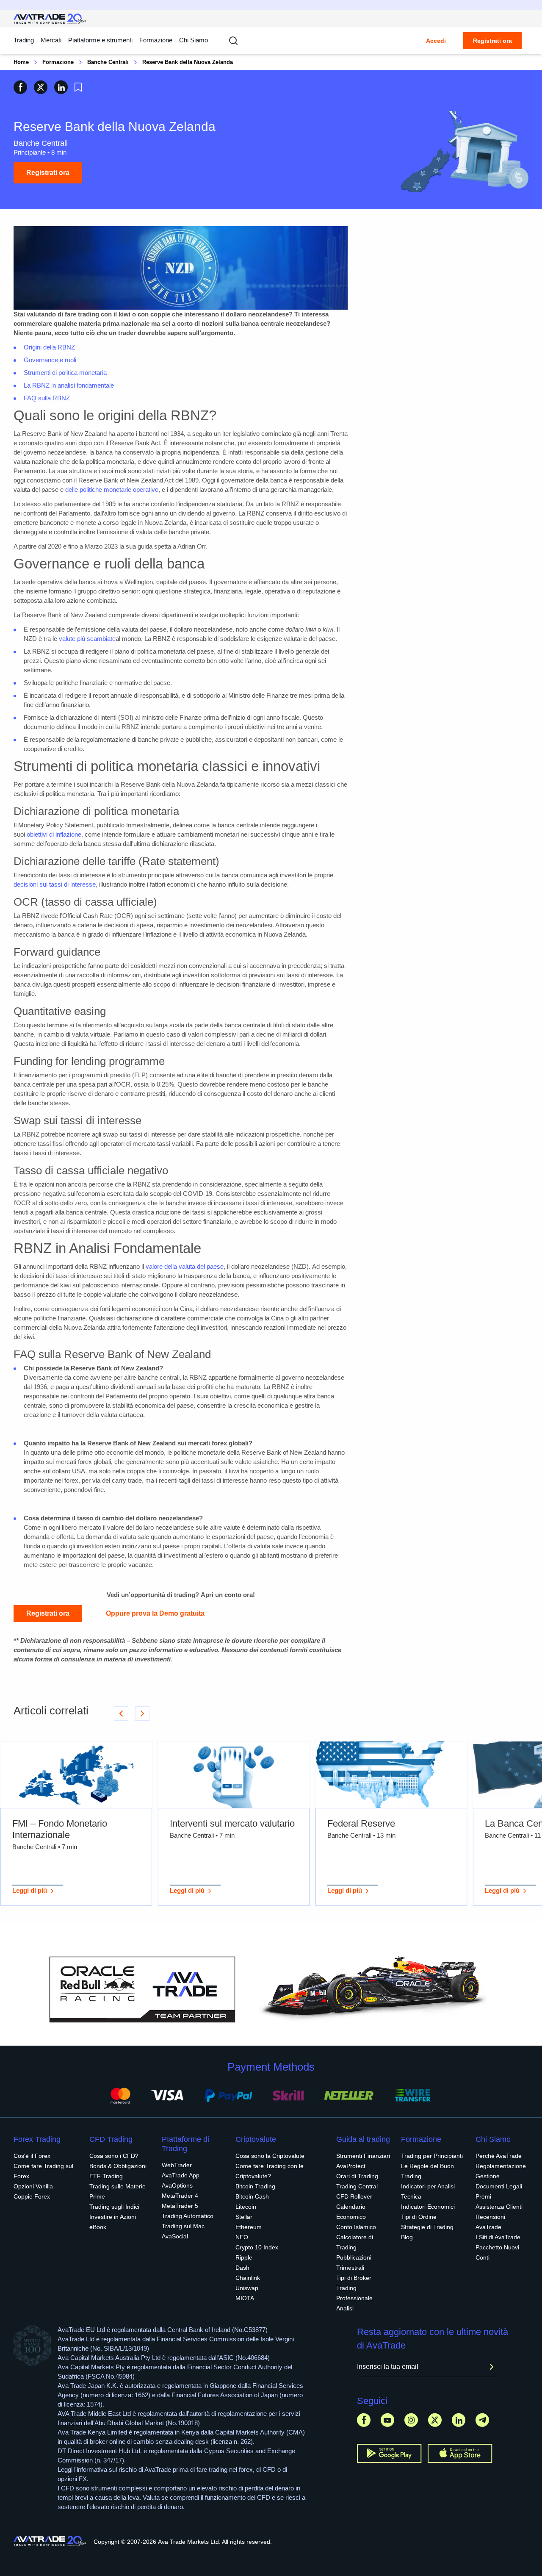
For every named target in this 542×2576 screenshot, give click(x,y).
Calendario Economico (351, 2212)
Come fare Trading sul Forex (43, 2171)
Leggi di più (30, 1890)
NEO (242, 2237)
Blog (407, 2237)
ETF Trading (106, 2176)
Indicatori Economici (428, 2207)
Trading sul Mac (183, 2226)
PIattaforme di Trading (185, 2144)
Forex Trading (37, 2139)
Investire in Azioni (113, 2217)
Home (21, 62)
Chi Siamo (194, 40)
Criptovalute (256, 2139)
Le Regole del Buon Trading (427, 2171)
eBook (98, 2227)
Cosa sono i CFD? (114, 2156)
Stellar (244, 2217)
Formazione (156, 40)
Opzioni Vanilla (33, 2186)
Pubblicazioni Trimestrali (354, 2263)
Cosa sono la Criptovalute (270, 2156)
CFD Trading (111, 2139)
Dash (242, 2268)
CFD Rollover (354, 2196)
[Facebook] (364, 2420)
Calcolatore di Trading (355, 2242)
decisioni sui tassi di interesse (55, 884)
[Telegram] (482, 2420)
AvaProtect (351, 2166)
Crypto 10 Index (257, 2247)
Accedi (436, 41)
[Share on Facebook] (20, 87)
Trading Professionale (354, 2293)
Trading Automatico (188, 2216)
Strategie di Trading (427, 2227)
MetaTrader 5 (180, 2206)
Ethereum (249, 2227)
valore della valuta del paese (185, 1266)
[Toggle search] (233, 41)
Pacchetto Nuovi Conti (497, 2252)
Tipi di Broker (354, 2278)
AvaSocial (175, 2236)
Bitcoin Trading (255, 2186)
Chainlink (248, 2278)
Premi (483, 2196)
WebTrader (177, 2165)
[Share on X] (41, 87)
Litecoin (246, 2207)
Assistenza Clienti (499, 2207)
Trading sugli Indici (114, 2207)
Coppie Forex (32, 2196)
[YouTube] (387, 2420)
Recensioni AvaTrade (490, 2222)
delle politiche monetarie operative (112, 489)
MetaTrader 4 (180, 2196)
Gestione (488, 2176)
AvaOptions (177, 2185)
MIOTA (245, 2298)
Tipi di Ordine (419, 2217)
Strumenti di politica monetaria (65, 373)
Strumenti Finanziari (363, 2156)
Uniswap (247, 2288)
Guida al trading (363, 2139)
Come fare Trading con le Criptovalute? (270, 2171)
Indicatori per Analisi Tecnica (428, 2191)
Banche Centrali (108, 62)
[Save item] (78, 87)
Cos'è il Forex (32, 2156)
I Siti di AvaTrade (498, 2237)
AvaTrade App (181, 2175)
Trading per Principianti (432, 2156)
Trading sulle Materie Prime (118, 2191)
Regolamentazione (501, 2166)
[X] (435, 2420)
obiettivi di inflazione (54, 834)
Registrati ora (492, 41)
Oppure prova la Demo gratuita (155, 1613)
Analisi (345, 2308)
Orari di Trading (357, 2176)
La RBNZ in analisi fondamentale (69, 385)
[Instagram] (411, 2420)
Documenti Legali (499, 2186)
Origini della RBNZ (49, 347)
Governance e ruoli (50, 360)
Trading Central (357, 2186)
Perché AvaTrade (499, 2156)
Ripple (244, 2257)
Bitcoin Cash (252, 2196)
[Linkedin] (459, 2420)
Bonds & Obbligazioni (118, 2166)
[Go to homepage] (50, 19)
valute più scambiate (87, 639)
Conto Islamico (356, 2227)
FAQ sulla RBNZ (47, 398)
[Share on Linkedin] (61, 87)
